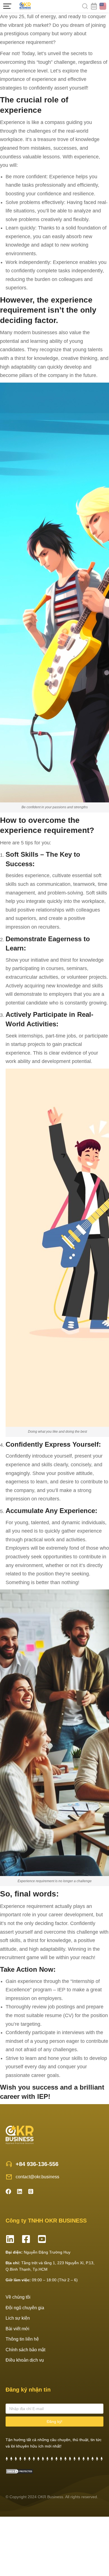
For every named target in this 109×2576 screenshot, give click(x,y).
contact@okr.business (37, 2177)
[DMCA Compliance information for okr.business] (20, 2472)
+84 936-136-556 (37, 2164)
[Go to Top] (98, 2537)
